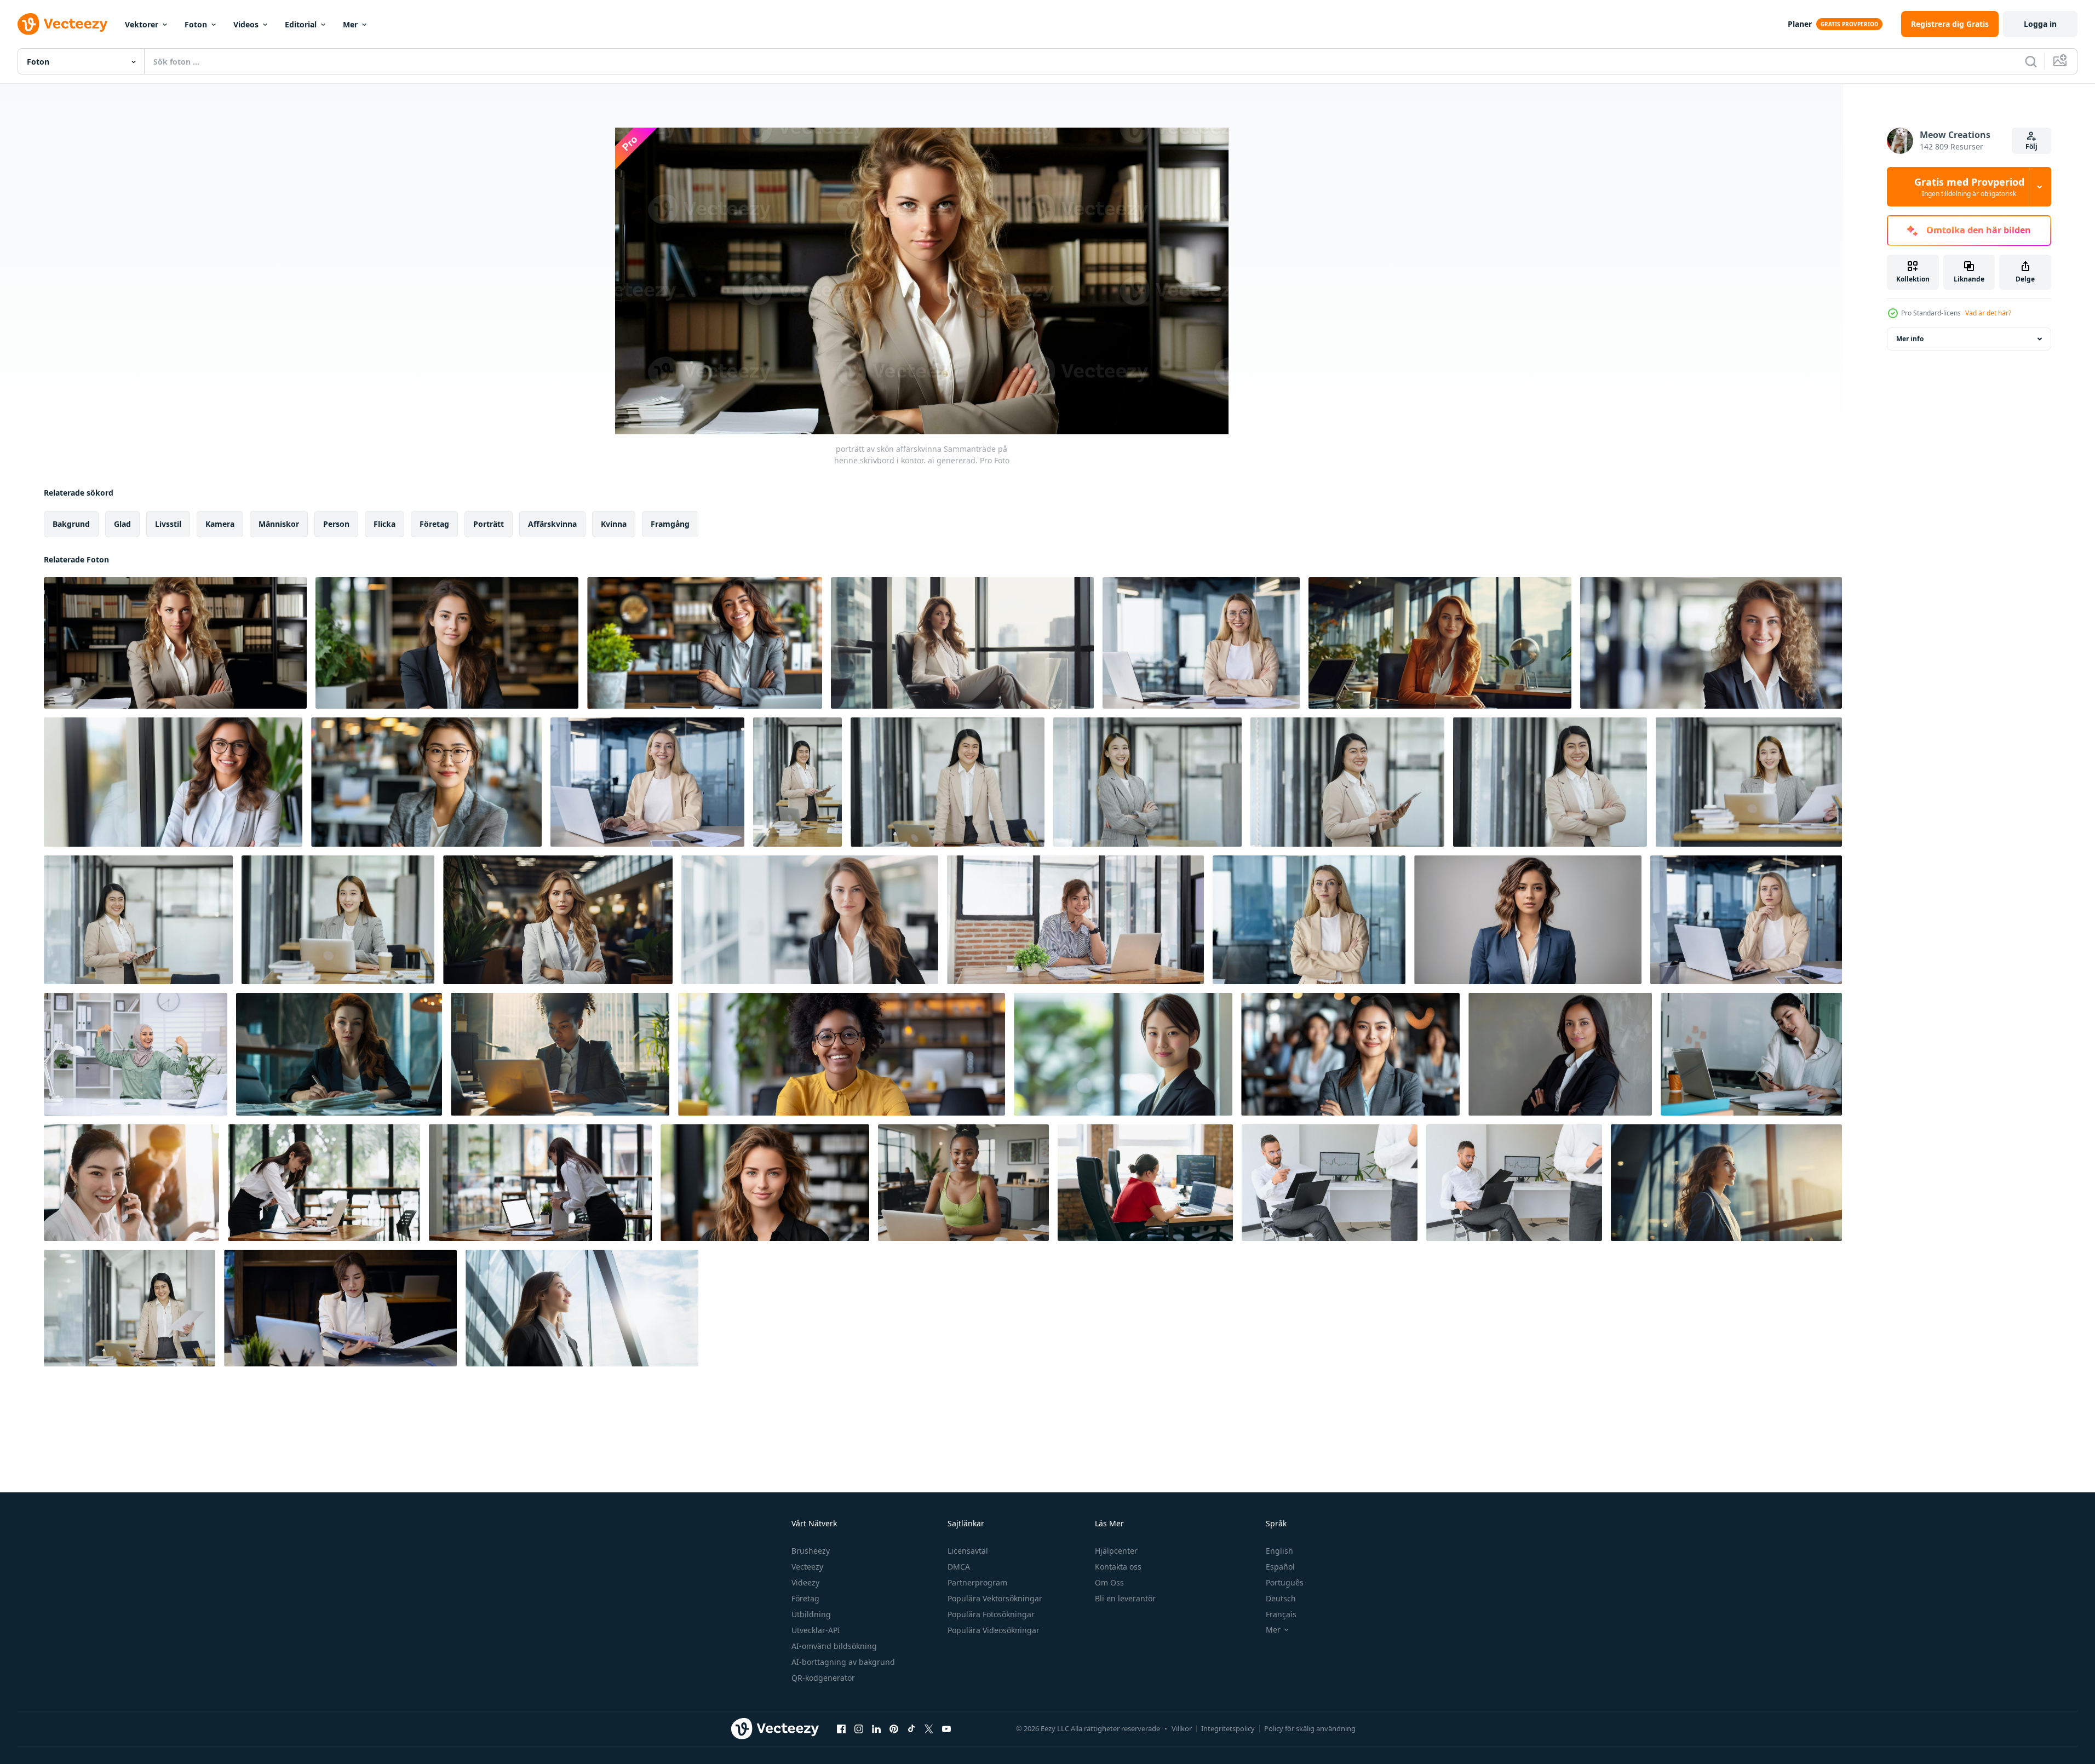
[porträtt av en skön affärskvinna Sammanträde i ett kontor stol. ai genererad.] (962, 643)
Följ (2031, 146)
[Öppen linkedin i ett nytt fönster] (876, 1728)
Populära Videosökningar (994, 1630)
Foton (196, 24)
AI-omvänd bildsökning (834, 1646)
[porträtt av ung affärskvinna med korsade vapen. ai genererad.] (558, 920)
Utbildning (811, 1614)
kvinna (614, 524)
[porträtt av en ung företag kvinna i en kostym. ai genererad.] (582, 1308)
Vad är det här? (1988, 313)
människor (279, 524)
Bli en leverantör (1125, 1598)
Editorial (301, 24)
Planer (1800, 24)
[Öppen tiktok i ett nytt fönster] (911, 1728)
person (336, 524)
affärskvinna (552, 524)
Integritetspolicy (1228, 1728)
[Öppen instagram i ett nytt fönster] (859, 1728)
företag (434, 524)
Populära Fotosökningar (991, 1614)
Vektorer (142, 24)
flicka (384, 524)
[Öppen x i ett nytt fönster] (929, 1728)
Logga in (2040, 24)
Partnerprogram (977, 1582)
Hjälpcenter (1116, 1551)
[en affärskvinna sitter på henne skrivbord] (339, 1054)
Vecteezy (807, 1567)
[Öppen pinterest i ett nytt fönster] (894, 1728)
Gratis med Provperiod (1969, 187)
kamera (220, 524)
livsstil (168, 524)
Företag (805, 1598)
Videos (246, 24)
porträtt (489, 524)
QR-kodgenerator (823, 1678)
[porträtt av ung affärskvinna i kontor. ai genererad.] (447, 643)
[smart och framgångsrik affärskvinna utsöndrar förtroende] (797, 782)
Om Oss (1109, 1582)
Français (1281, 1614)
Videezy (805, 1582)
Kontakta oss (1118, 1567)
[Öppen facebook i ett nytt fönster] (841, 1728)
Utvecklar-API (816, 1630)
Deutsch (1281, 1598)
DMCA (959, 1567)
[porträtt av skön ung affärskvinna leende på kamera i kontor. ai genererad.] (1711, 643)
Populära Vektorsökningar (995, 1598)
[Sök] (2031, 61)
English (1279, 1551)
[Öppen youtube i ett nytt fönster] (946, 1728)
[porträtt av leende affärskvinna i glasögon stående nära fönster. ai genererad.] (173, 782)
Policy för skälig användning (1310, 1728)
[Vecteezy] (62, 24)
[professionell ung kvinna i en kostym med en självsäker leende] (1560, 1054)
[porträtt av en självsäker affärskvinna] (1528, 920)
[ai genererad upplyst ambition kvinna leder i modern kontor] (560, 1054)
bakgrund (71, 524)
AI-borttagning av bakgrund (843, 1662)
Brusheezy (811, 1551)
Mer (350, 24)
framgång (670, 524)
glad (122, 524)
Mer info (1910, 339)
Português (1285, 1582)
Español (1280, 1567)
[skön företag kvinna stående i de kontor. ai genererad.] (1726, 1183)
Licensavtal (968, 1551)
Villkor (1182, 1728)
